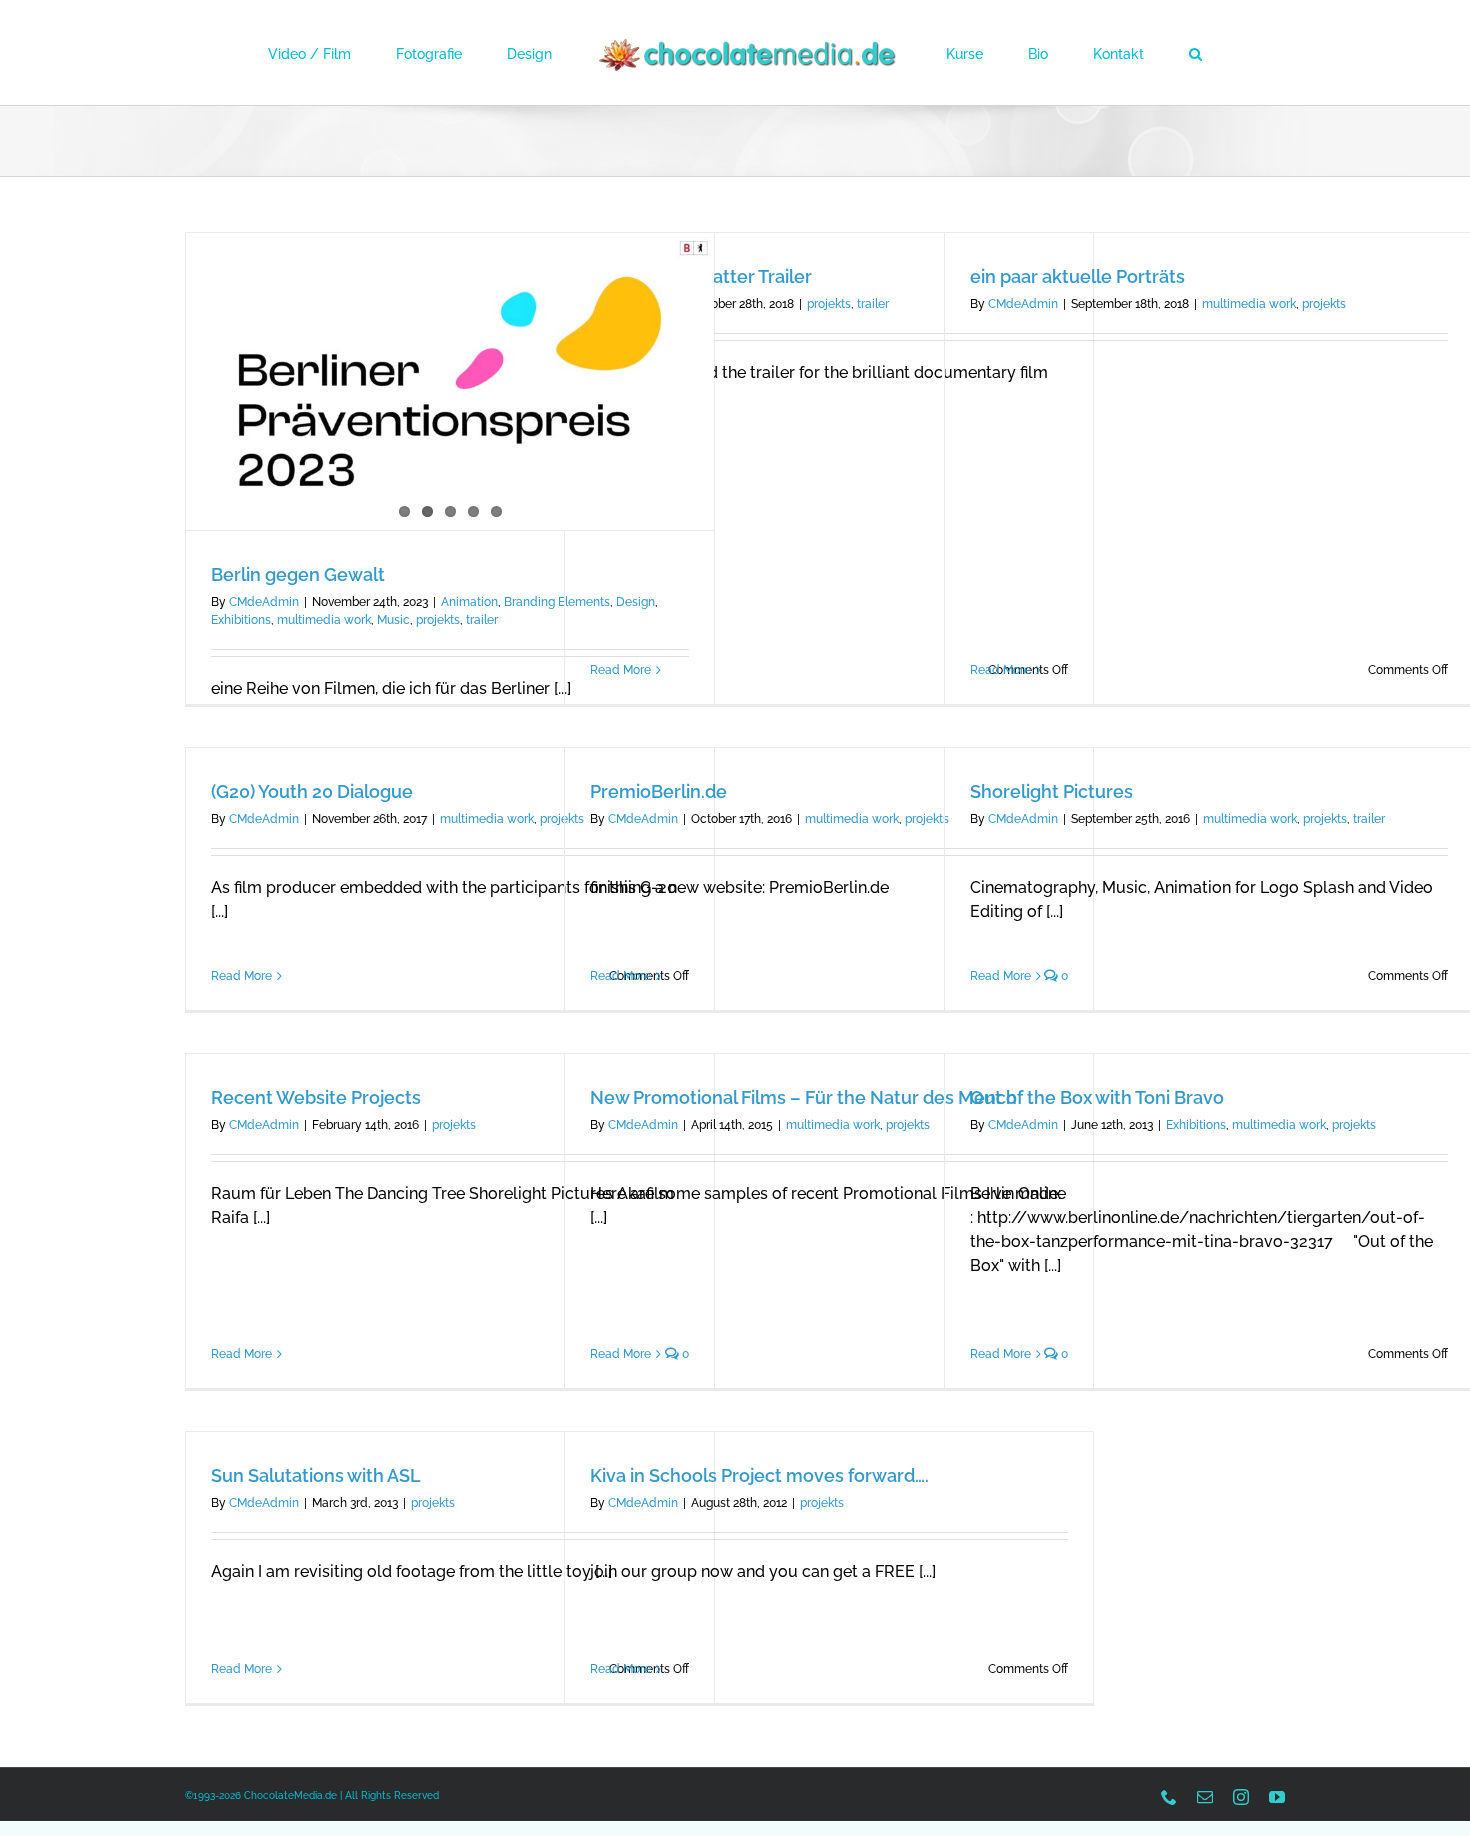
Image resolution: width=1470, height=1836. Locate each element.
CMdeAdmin (264, 602)
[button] (1113, 53)
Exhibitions (241, 620)
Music (393, 620)
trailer (482, 620)
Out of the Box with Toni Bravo (1097, 1097)
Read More (620, 670)
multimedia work (324, 620)
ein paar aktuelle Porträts (1077, 276)
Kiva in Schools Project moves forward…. (759, 1475)
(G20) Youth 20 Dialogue (312, 791)
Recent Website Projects (316, 1097)
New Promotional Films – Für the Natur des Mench (803, 1097)
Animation (469, 602)
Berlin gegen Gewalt (298, 574)
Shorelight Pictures (1051, 791)
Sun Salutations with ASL (316, 1475)
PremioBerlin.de (658, 791)
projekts (438, 620)
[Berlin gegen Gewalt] (450, 381)
